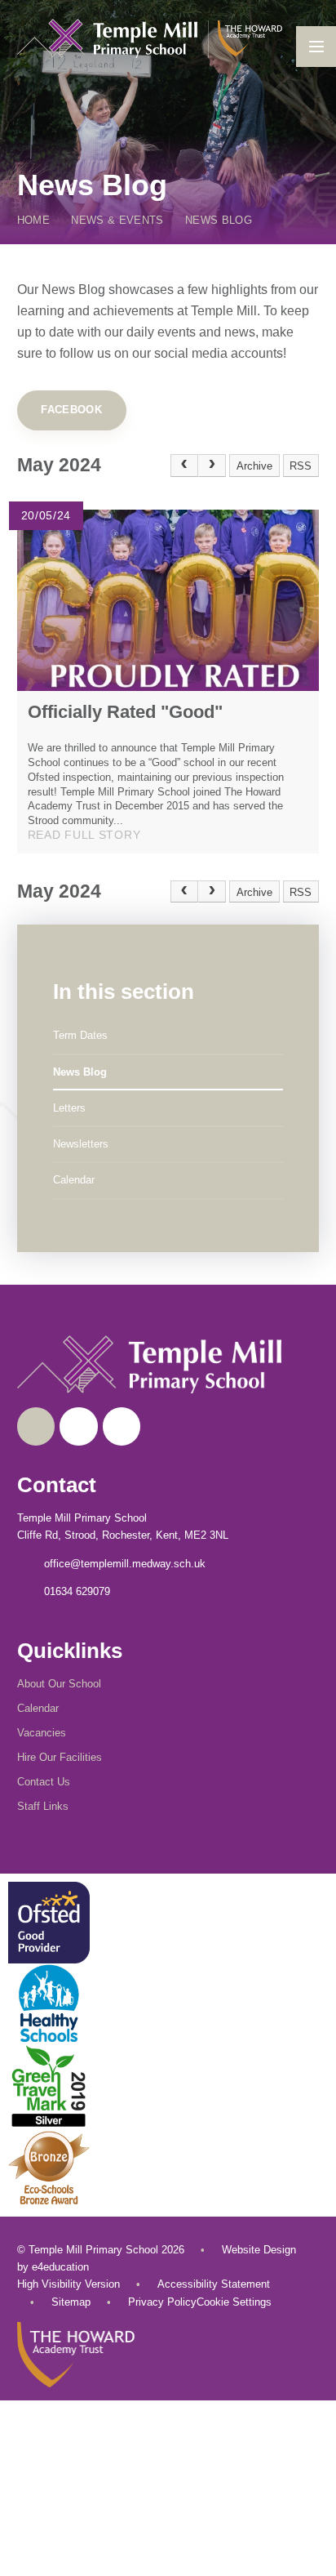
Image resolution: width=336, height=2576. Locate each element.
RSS (301, 466)
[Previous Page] (184, 466)
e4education (60, 2267)
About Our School (59, 1684)
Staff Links (43, 1806)
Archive (254, 466)
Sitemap (71, 2302)
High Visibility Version (69, 2284)
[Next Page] (212, 466)
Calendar (38, 1708)
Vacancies (42, 1733)
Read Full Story (84, 835)
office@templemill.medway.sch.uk (125, 1564)
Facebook (71, 410)
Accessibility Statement (214, 2284)
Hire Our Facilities (60, 1757)
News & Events (117, 220)
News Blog (219, 220)
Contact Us (44, 1782)
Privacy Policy (162, 2302)
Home (33, 220)
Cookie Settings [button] (234, 2302)
